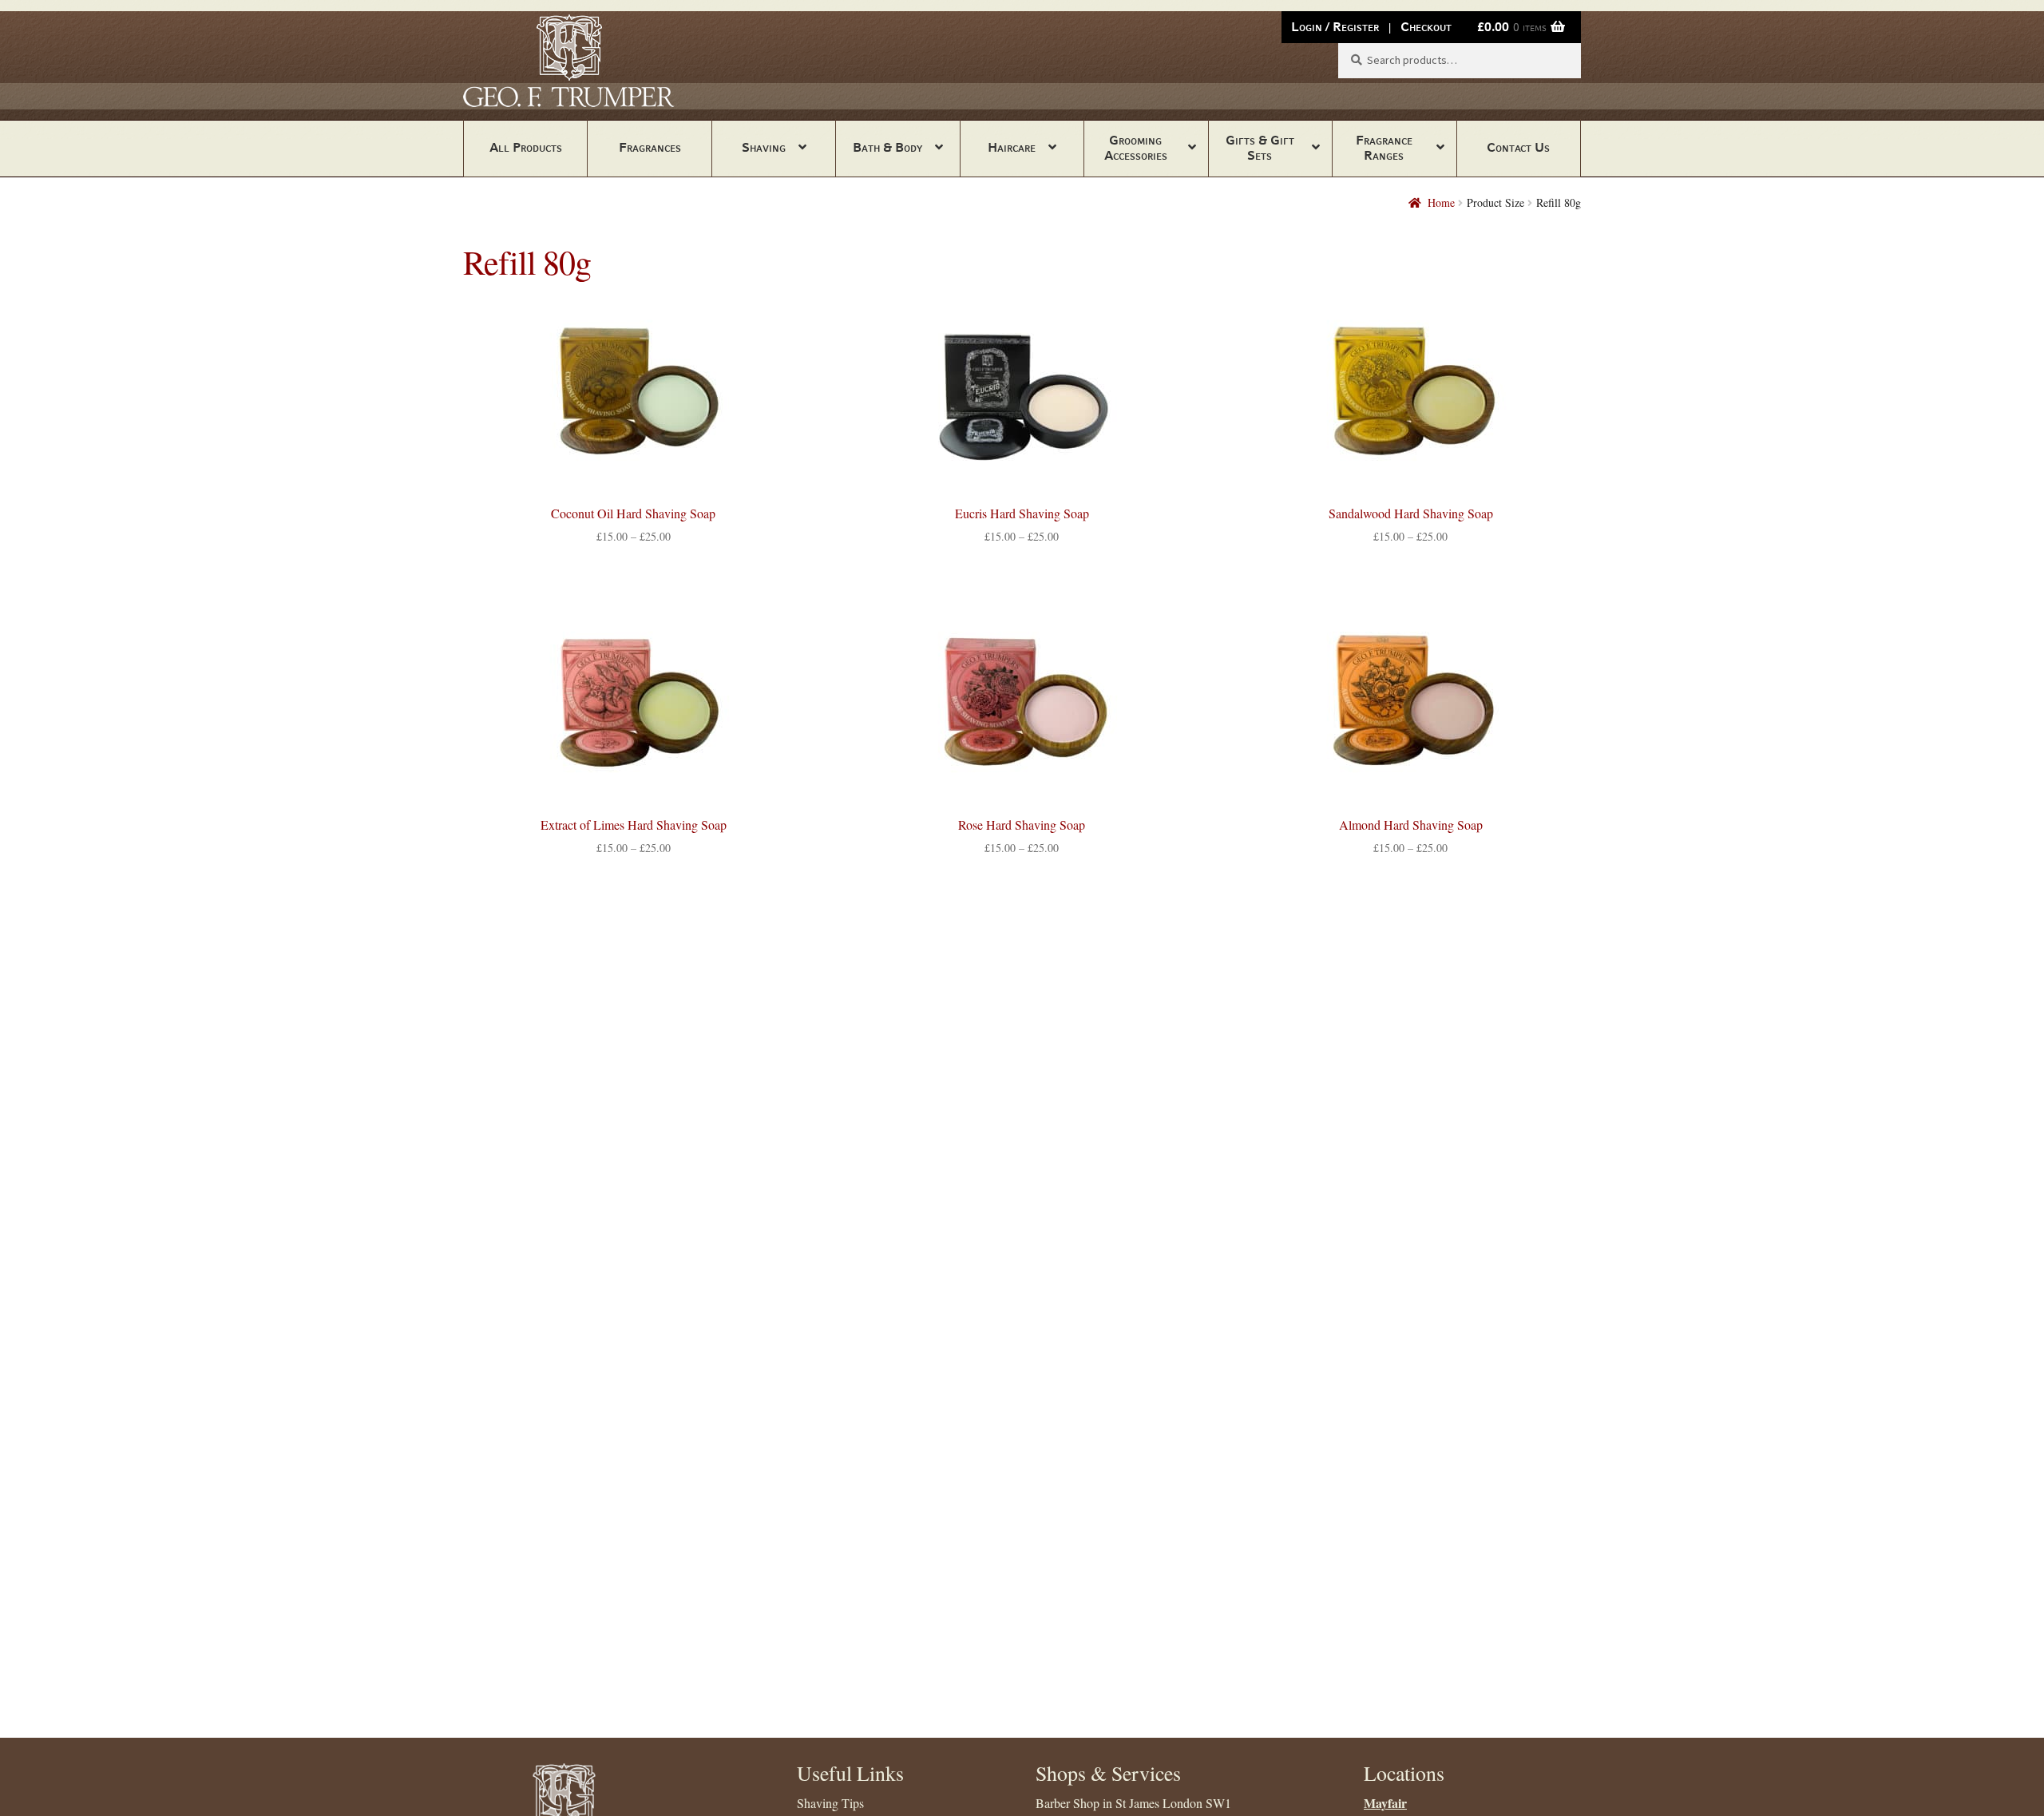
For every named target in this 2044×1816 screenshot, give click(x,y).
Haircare (1012, 147)
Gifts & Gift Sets (1260, 148)
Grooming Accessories (1136, 148)
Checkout (1426, 27)
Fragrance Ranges (1384, 148)
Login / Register (1335, 27)
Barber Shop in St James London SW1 (1133, 1803)
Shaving (764, 147)
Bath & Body (887, 147)
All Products (526, 147)
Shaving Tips (830, 1803)
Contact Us (1518, 147)
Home (1441, 202)
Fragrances (650, 147)
